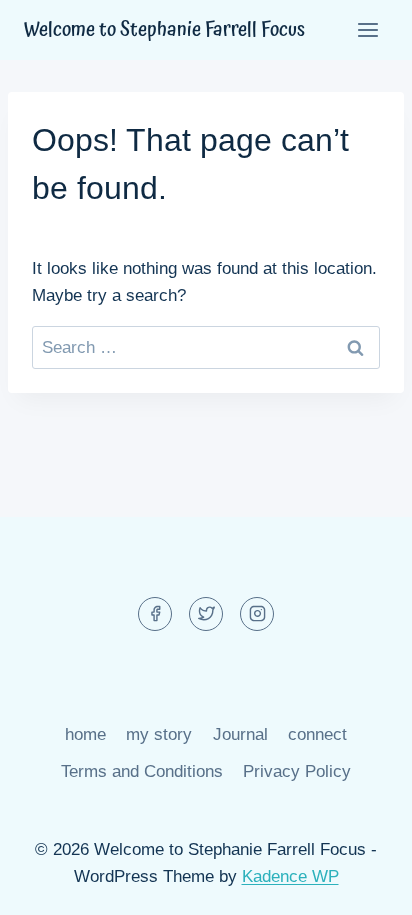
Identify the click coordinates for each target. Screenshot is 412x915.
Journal (240, 734)
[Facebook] (155, 614)
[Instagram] (257, 614)
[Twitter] (206, 614)
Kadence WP (290, 876)
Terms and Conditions (142, 771)
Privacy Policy (297, 771)
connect (317, 734)
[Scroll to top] (361, 884)
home (85, 734)
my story (159, 734)
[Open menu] (367, 29)
